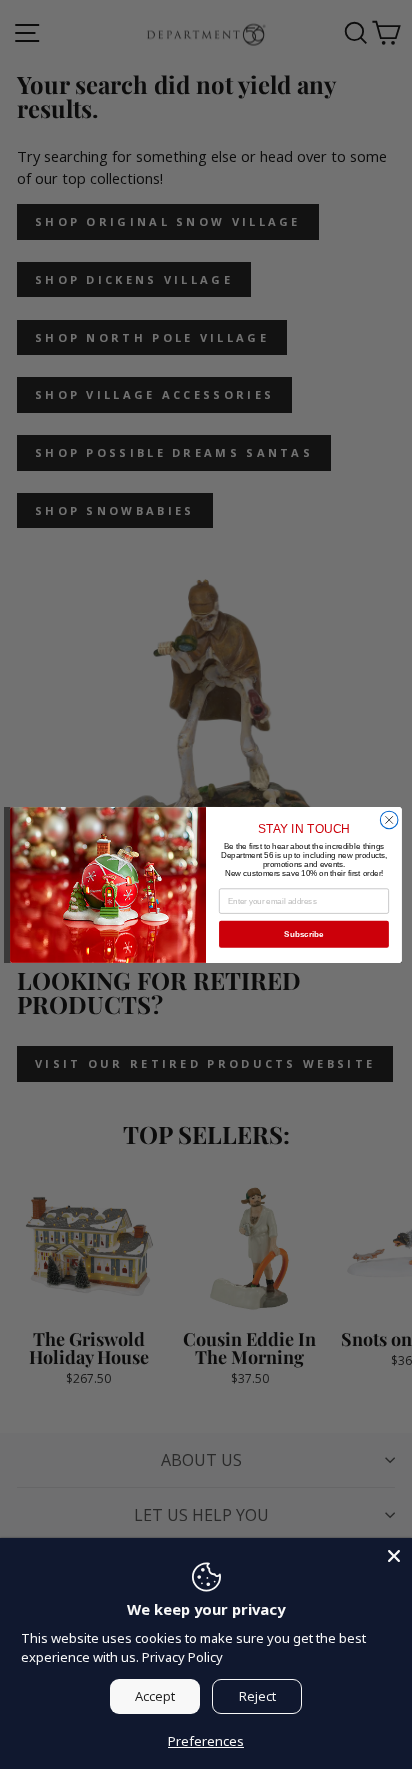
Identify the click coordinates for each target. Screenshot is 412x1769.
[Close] (394, 1556)
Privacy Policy (182, 1657)
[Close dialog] (389, 820)
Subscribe (303, 933)
